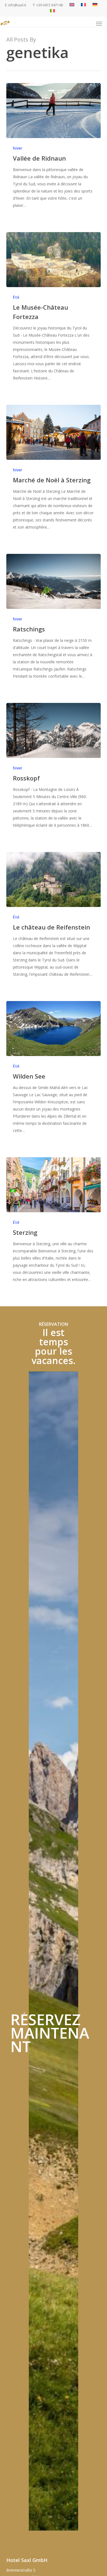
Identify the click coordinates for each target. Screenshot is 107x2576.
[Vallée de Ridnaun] (53, 111)
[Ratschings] (53, 581)
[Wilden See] (53, 1029)
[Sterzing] (53, 1185)
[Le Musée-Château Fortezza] (53, 260)
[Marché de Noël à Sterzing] (53, 432)
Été (16, 297)
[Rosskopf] (53, 730)
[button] (99, 24)
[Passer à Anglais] (72, 5)
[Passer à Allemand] (95, 5)
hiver (18, 148)
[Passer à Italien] (52, 11)
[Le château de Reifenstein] (53, 879)
